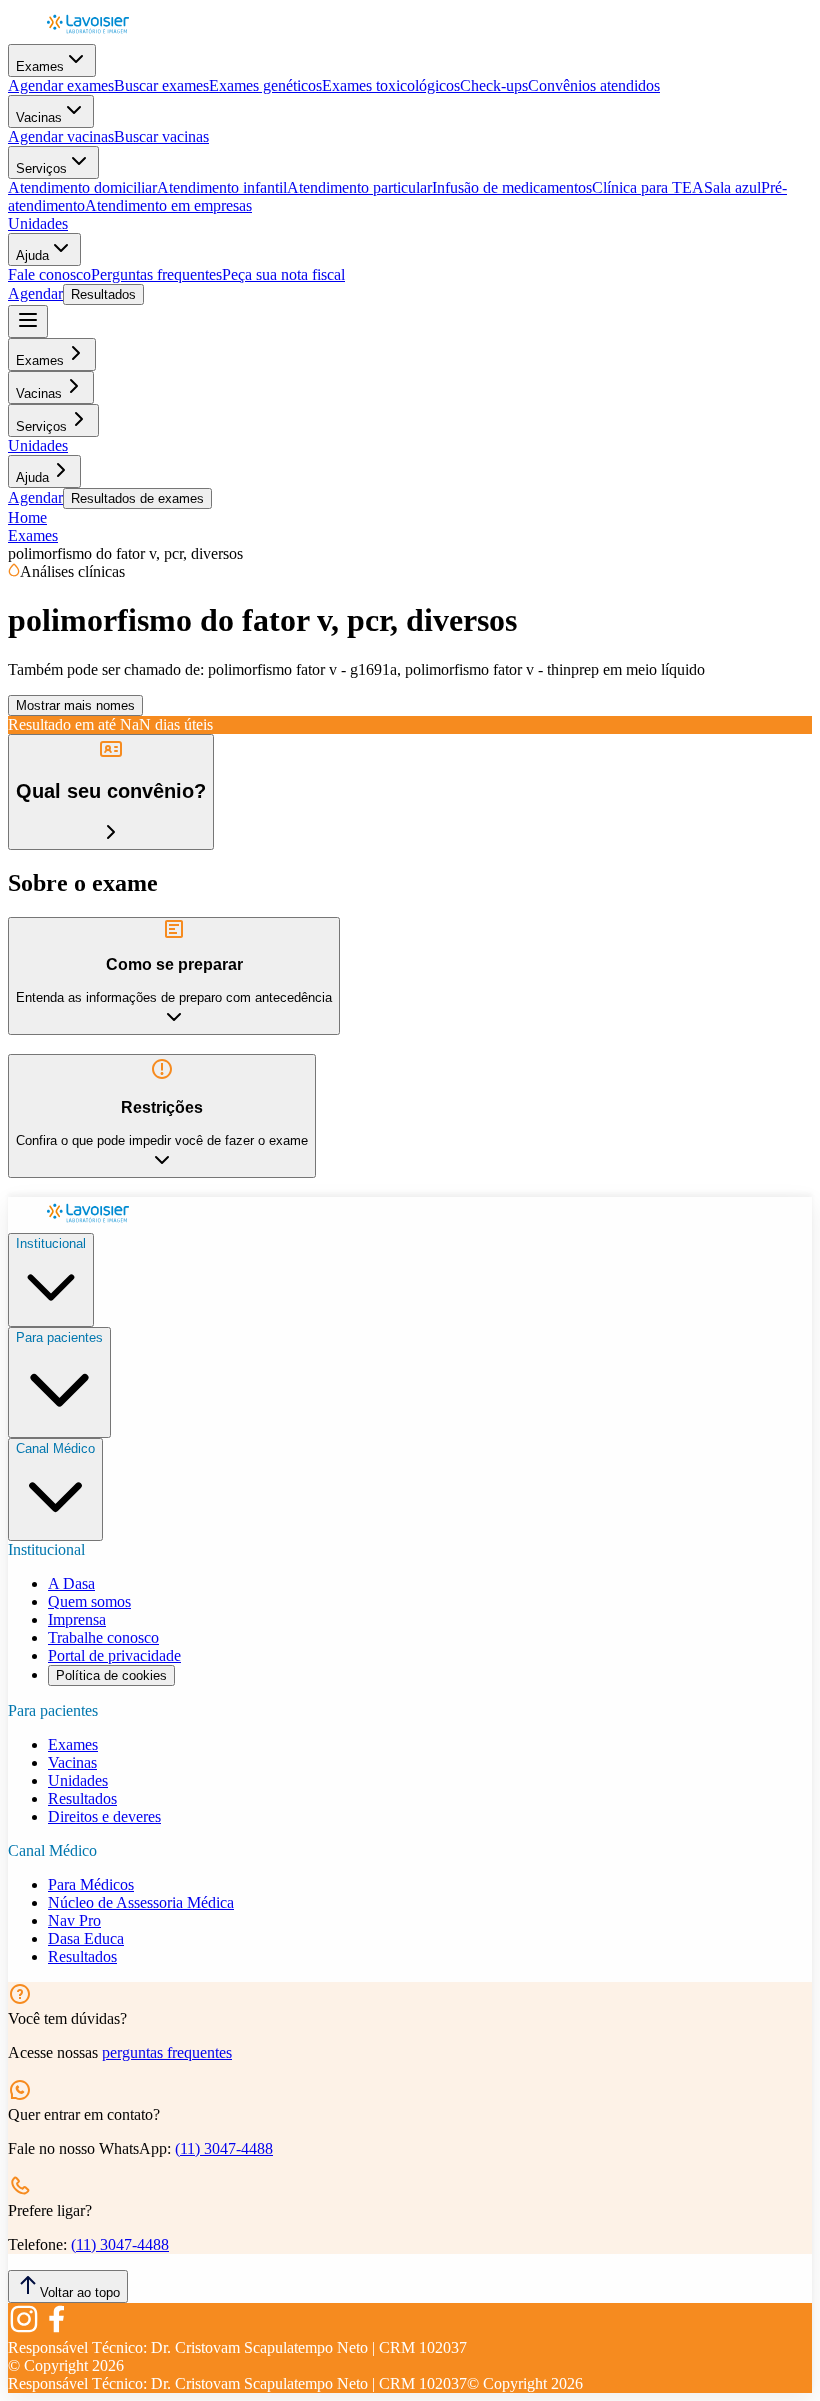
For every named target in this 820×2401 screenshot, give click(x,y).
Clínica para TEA (648, 187)
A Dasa (71, 1583)
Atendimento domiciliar (82, 187)
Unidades (38, 223)
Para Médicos (91, 1884)
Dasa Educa (86, 1938)
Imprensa (77, 1619)
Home (27, 517)
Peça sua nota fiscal (283, 274)
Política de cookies (111, 1675)
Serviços (41, 168)
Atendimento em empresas (168, 205)
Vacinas (39, 117)
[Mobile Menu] (28, 321)
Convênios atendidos (594, 85)
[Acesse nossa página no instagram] (24, 2329)
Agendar (35, 293)
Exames (40, 66)
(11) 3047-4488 (224, 2148)
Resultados (103, 294)
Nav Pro (74, 1920)
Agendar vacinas (61, 136)
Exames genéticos (265, 85)
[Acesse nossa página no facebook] (56, 2329)
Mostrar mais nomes (75, 705)
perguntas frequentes (167, 2052)
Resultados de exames (137, 498)
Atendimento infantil (222, 187)
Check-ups (494, 85)
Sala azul (732, 187)
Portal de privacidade (114, 1655)
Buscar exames (161, 85)
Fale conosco (49, 274)
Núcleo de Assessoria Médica (141, 1902)
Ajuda (32, 255)
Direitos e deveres (104, 1816)
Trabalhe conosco (103, 1637)
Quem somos (89, 1601)
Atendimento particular (359, 187)
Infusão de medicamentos (512, 187)
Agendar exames (61, 85)
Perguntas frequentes (156, 274)
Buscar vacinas (161, 136)
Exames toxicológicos (391, 85)
